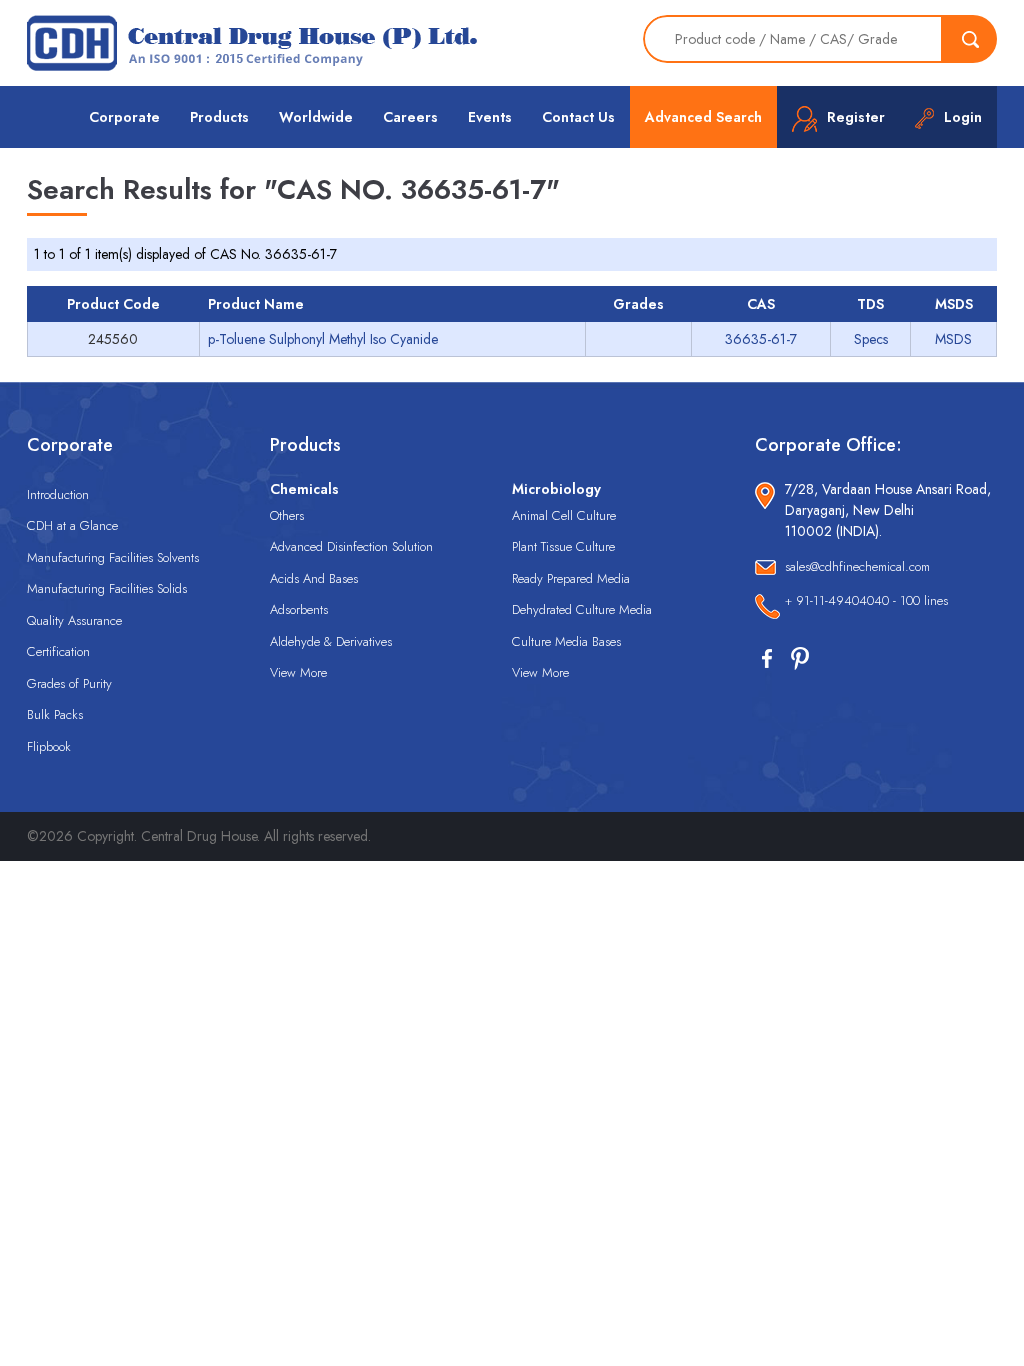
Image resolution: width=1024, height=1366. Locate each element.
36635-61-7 (761, 339)
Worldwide (316, 117)
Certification (58, 651)
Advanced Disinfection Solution (351, 546)
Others (287, 515)
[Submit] (970, 39)
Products (219, 117)
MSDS (953, 339)
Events (490, 117)
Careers (410, 117)
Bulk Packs (55, 714)
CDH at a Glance (72, 525)
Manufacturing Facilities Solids (107, 588)
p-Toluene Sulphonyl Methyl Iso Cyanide (323, 339)
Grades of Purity (69, 683)
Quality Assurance (74, 620)
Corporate (124, 117)
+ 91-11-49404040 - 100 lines (866, 600)
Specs (871, 339)
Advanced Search (703, 117)
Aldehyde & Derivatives (331, 641)
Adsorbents (299, 609)
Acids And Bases (314, 578)
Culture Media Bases (566, 641)
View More (298, 672)
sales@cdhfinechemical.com (857, 566)
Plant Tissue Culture (563, 546)
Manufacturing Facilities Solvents (113, 557)
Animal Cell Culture (564, 515)
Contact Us (578, 117)
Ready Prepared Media (571, 578)
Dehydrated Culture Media (582, 609)
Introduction (58, 494)
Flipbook (49, 746)
